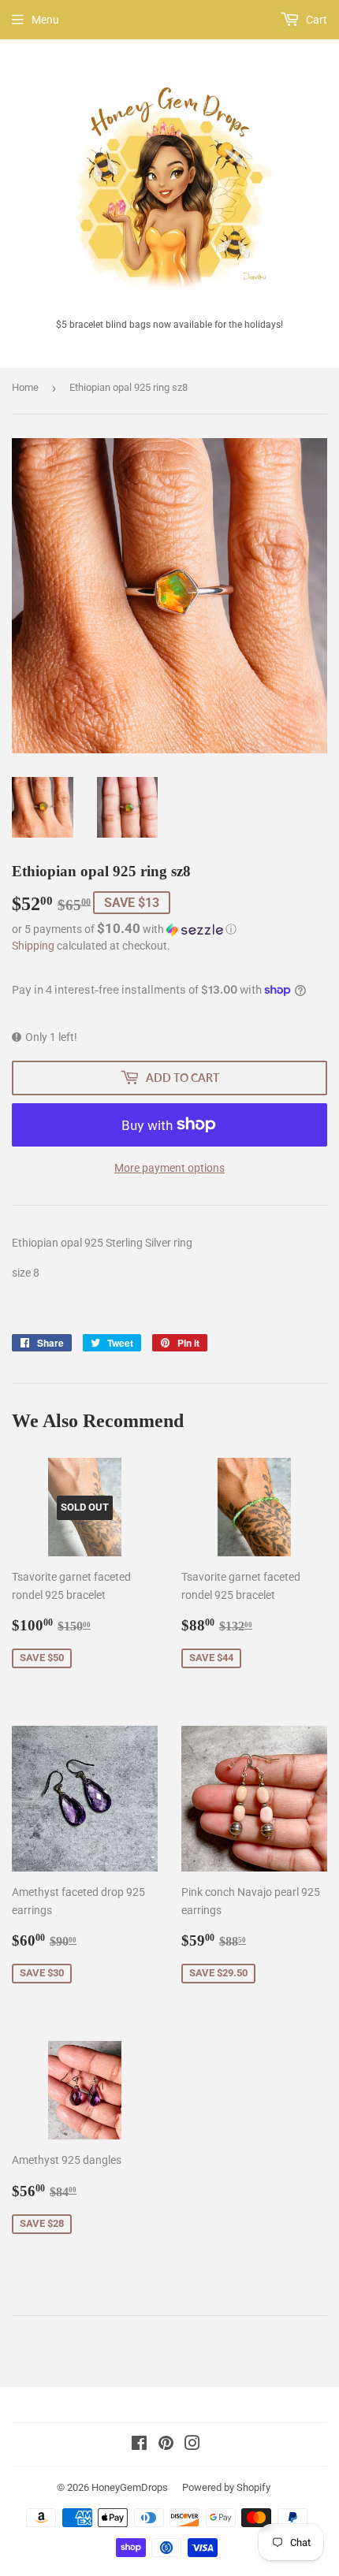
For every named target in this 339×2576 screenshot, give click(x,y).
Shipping (33, 946)
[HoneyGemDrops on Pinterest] (166, 2445)
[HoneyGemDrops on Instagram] (192, 2445)
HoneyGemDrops (130, 2487)
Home (25, 387)
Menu (45, 20)
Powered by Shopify (226, 2487)
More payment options (169, 1168)
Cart (315, 20)
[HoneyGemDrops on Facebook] (139, 2445)
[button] (169, 929)
